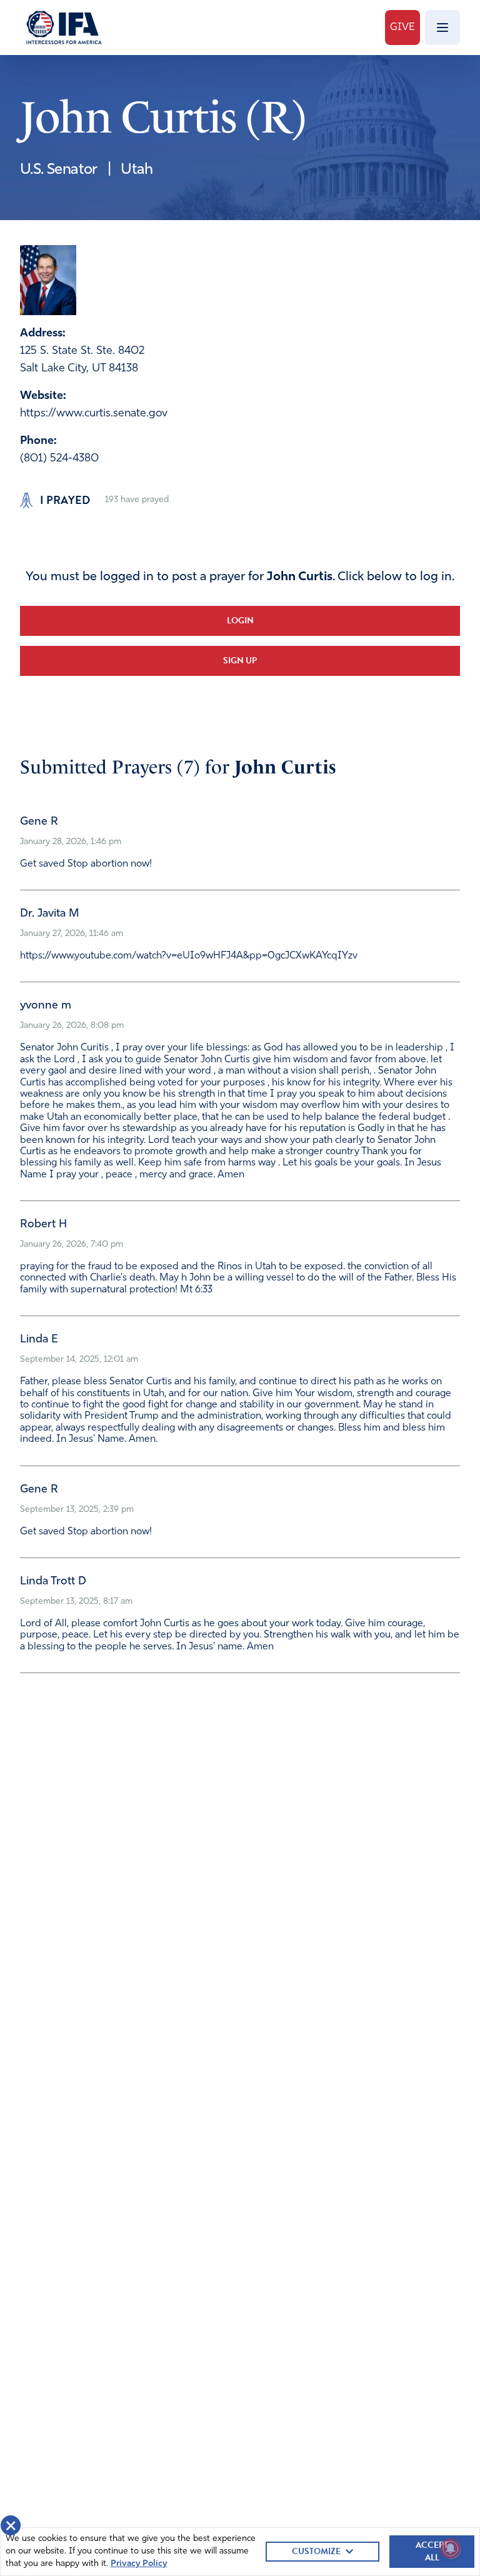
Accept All (432, 2551)
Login (240, 621)
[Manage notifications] (451, 2548)
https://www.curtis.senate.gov (94, 414)
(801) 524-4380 (59, 459)
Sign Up (240, 661)
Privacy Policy (139, 2564)
